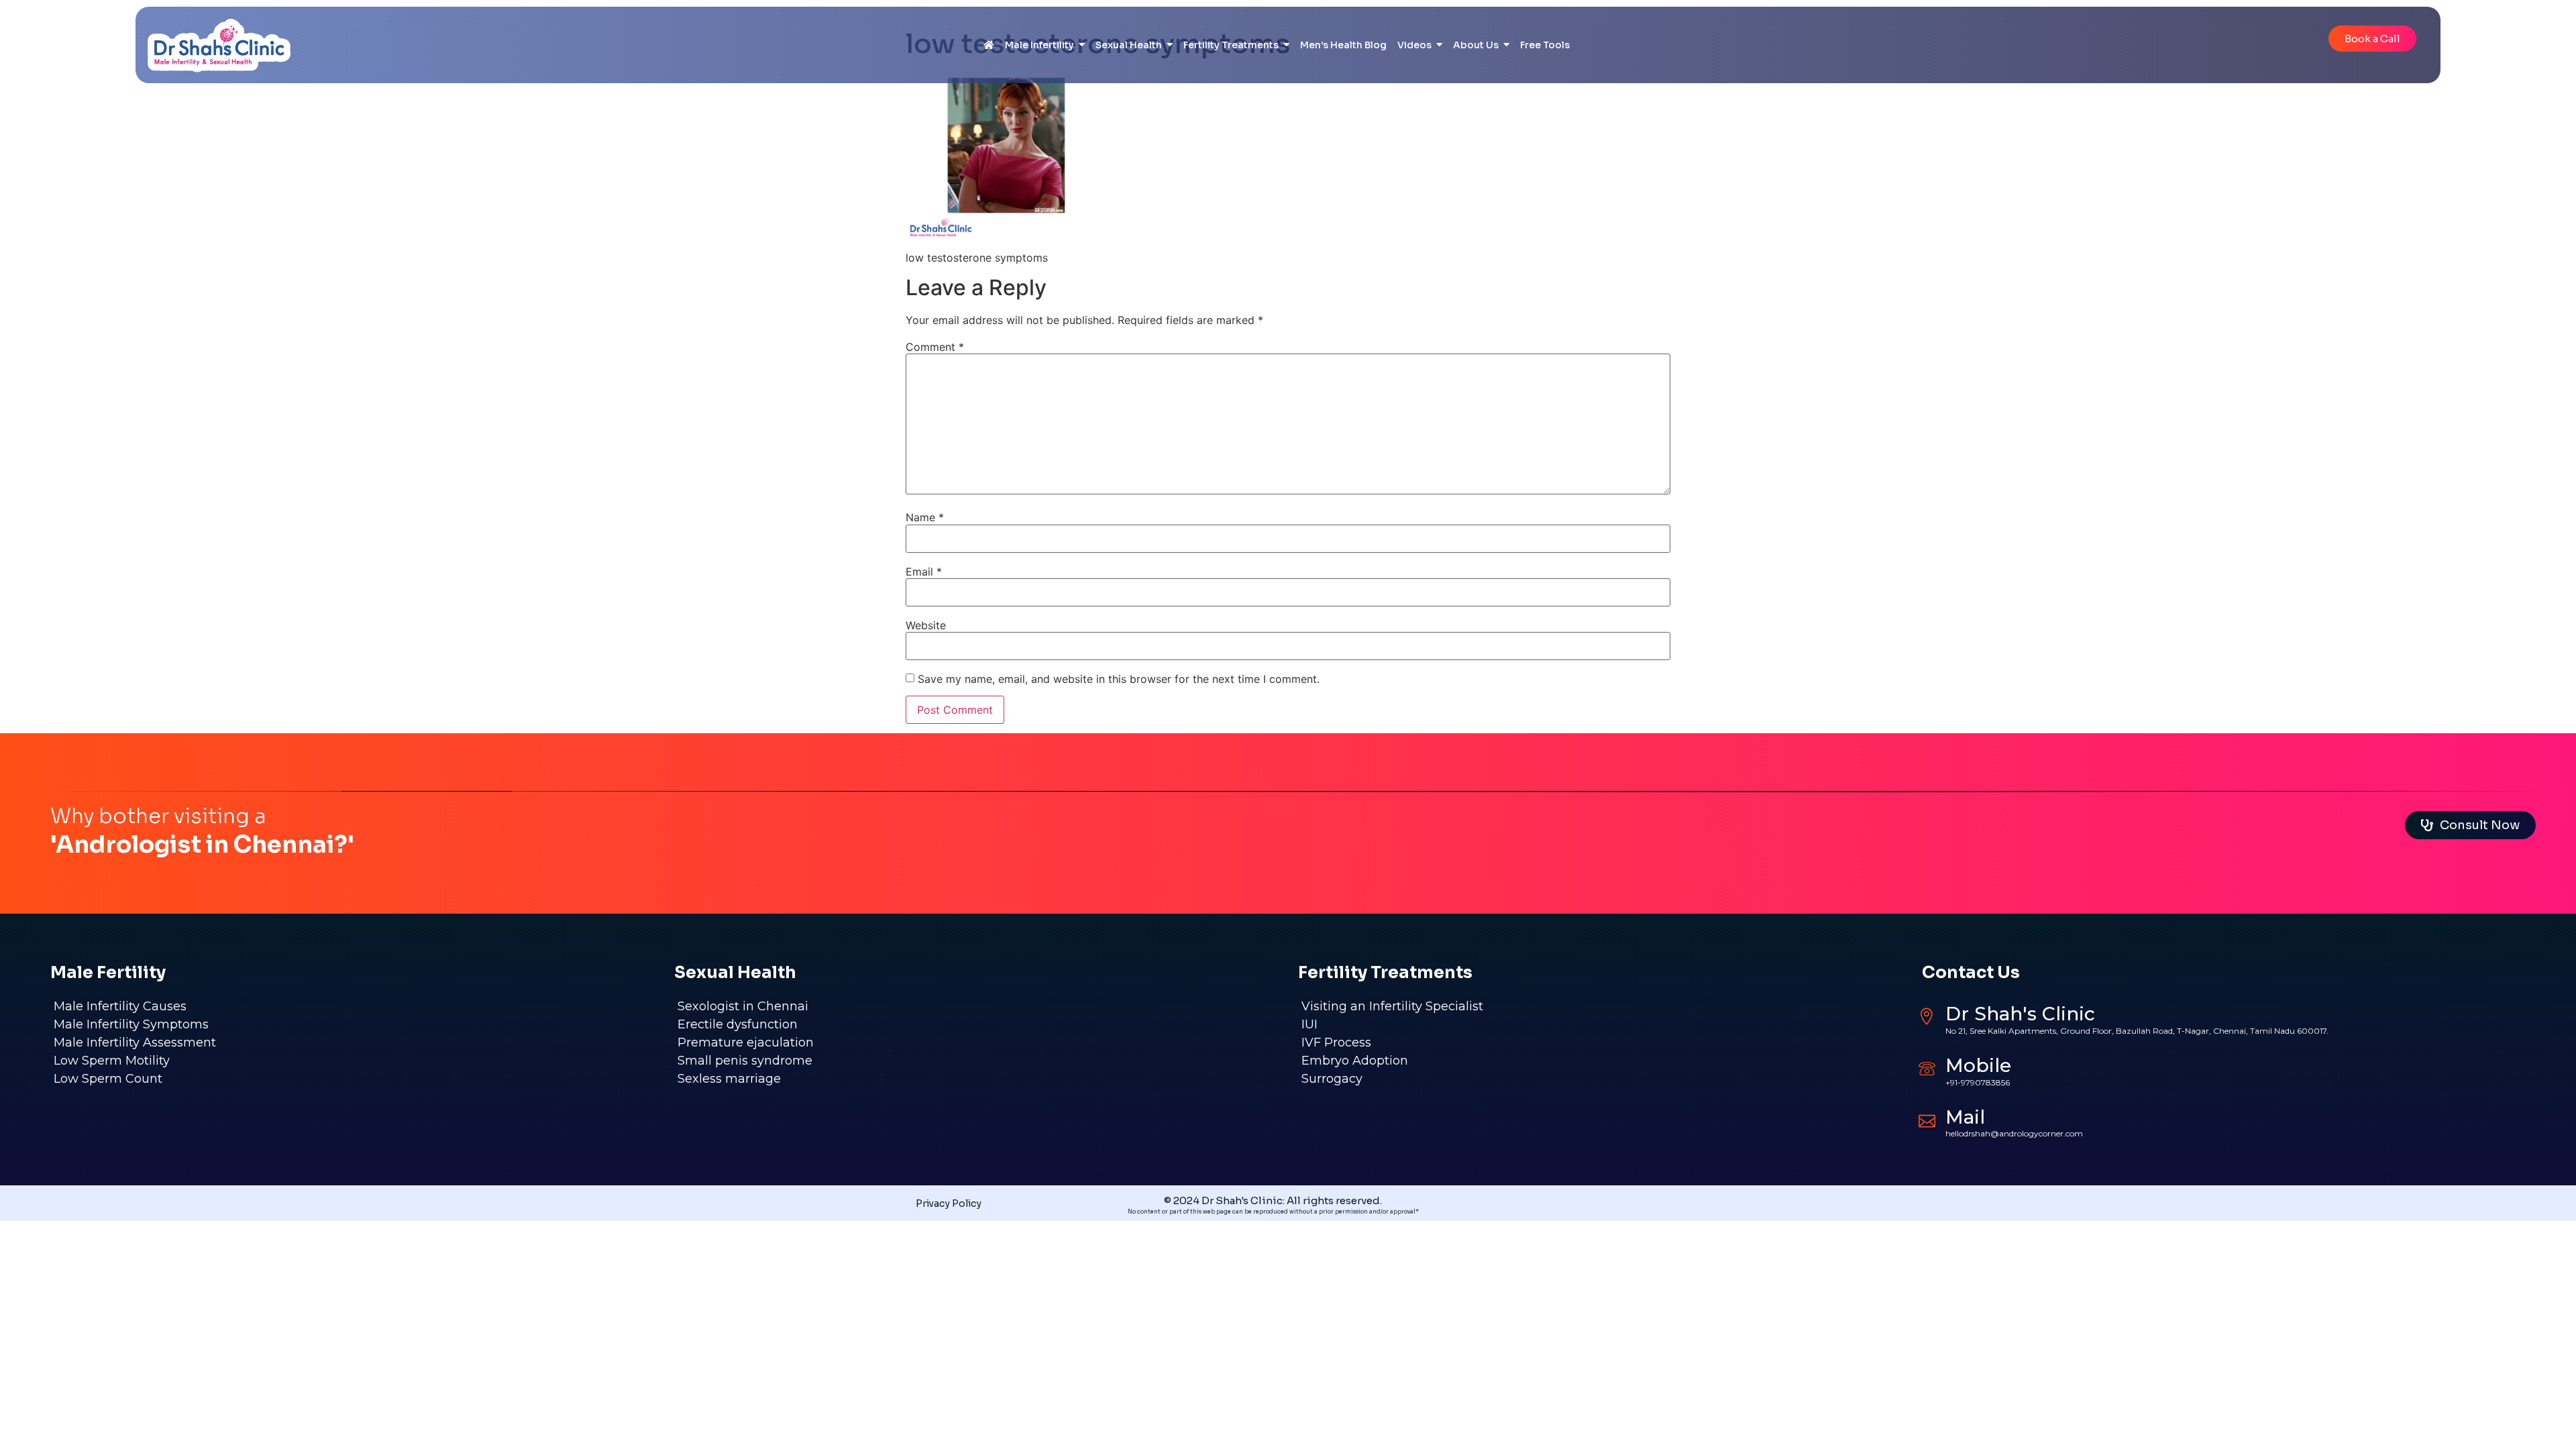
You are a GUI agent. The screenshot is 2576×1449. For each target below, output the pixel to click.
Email (924, 572)
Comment (935, 347)
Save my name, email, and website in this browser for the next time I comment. (1119, 679)
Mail (1965, 1117)
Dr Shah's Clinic (2020, 1014)
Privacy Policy (949, 1203)
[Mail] (1927, 1119)
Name (925, 517)
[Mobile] (1927, 1068)
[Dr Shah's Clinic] (1927, 1017)
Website (926, 625)
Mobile (1978, 1065)
